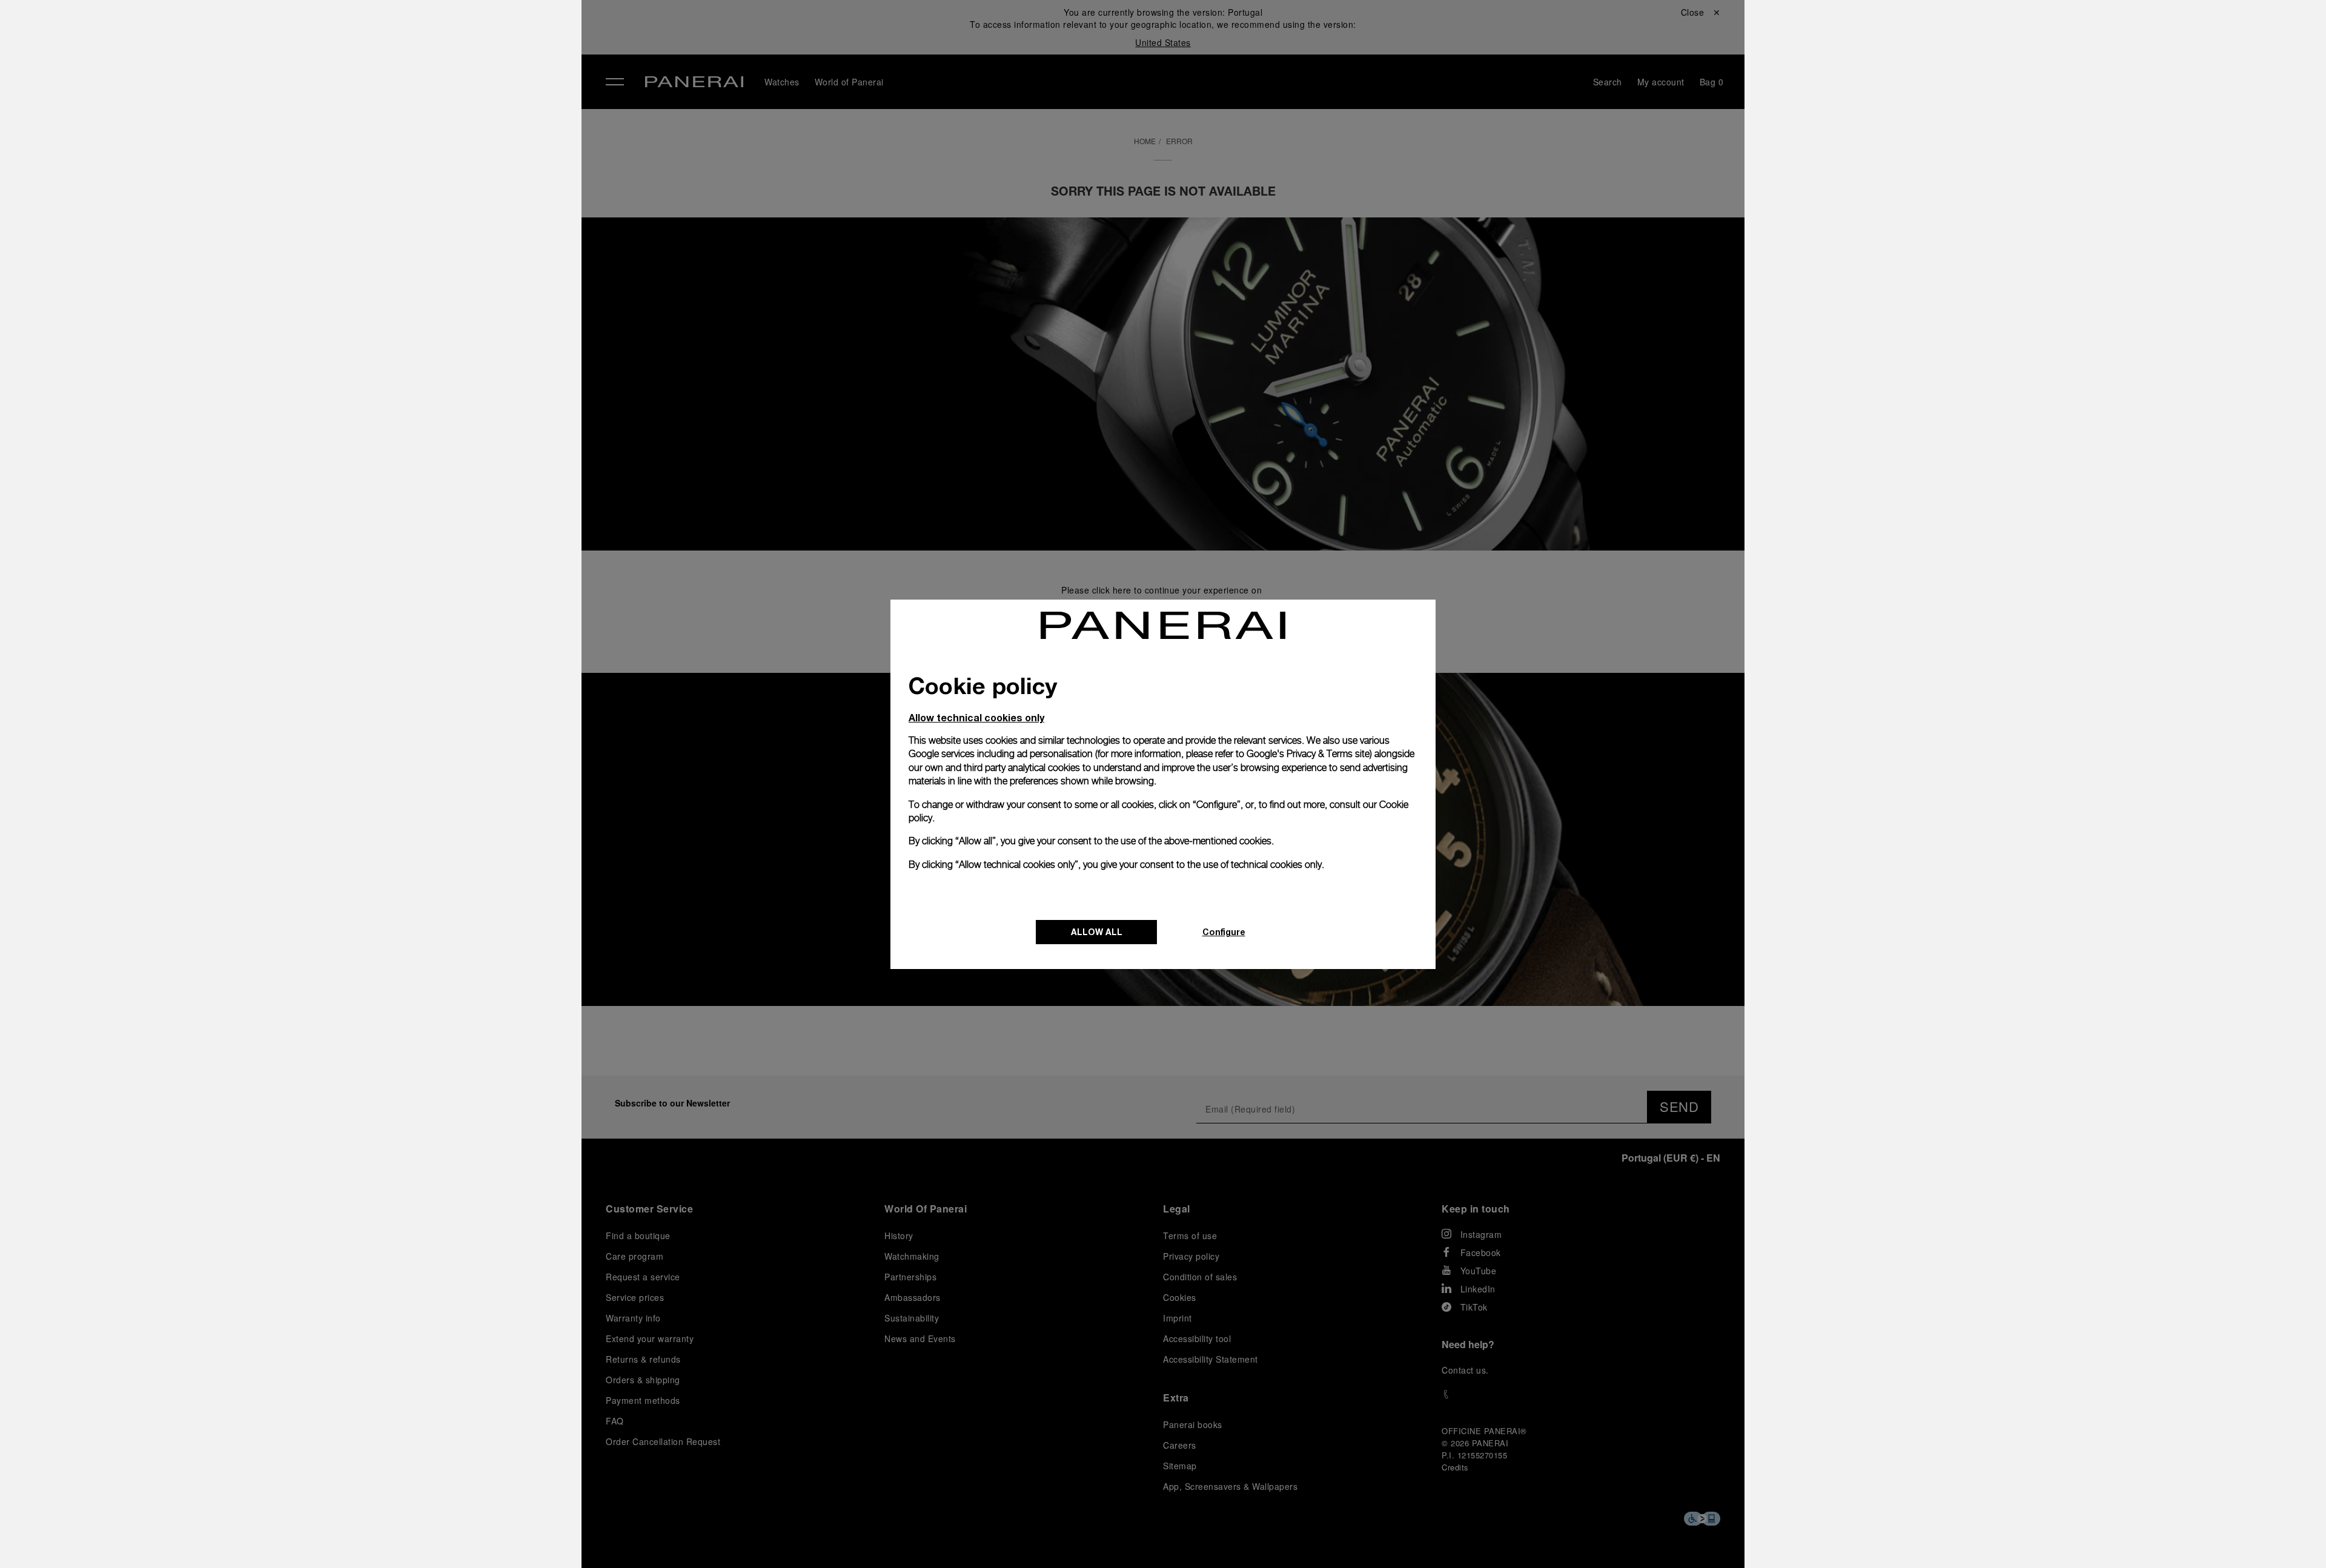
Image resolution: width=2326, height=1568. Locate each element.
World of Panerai (360, 121)
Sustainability (351, 204)
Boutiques (342, 148)
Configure (1224, 932)
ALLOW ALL (1097, 932)
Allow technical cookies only (976, 717)
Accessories (348, 93)
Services (339, 176)
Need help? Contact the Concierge (391, 1538)
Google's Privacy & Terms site (1308, 754)
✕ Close (333, 31)
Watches (338, 65)
